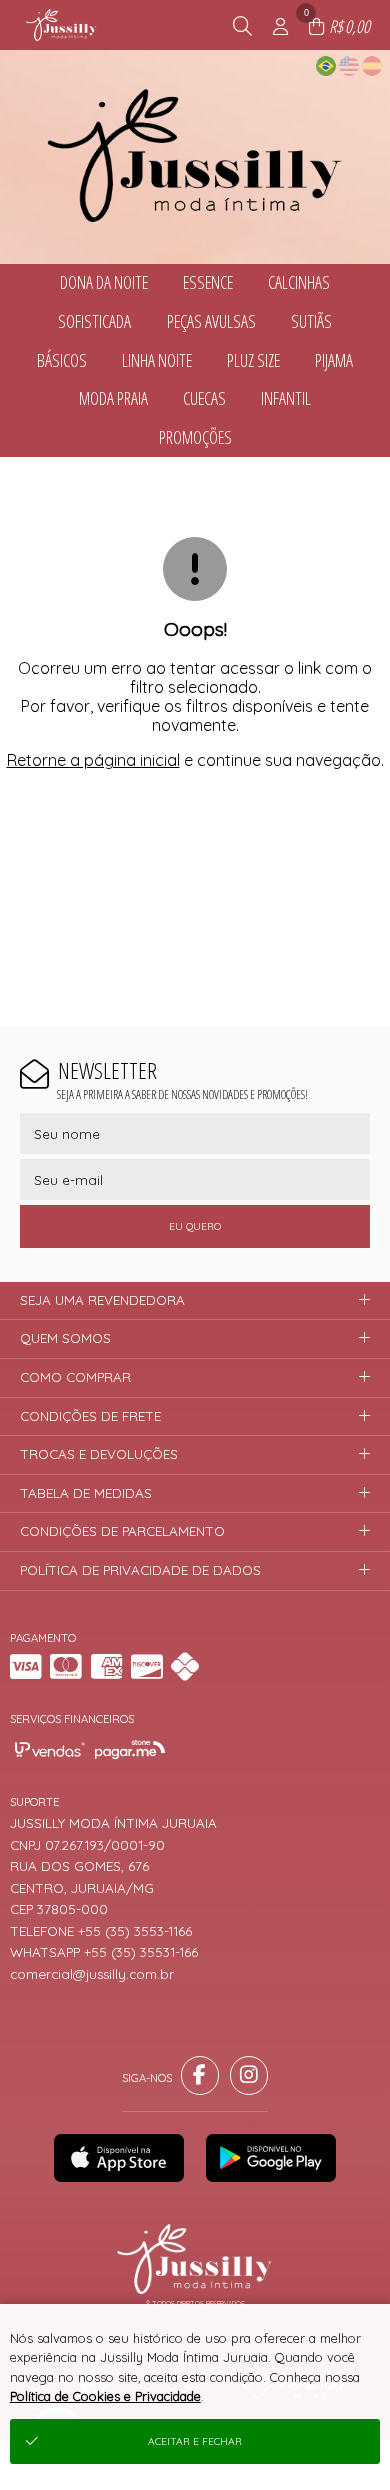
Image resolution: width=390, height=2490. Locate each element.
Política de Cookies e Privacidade (105, 2396)
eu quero (195, 1226)
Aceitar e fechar (195, 2441)
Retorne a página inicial (93, 760)
